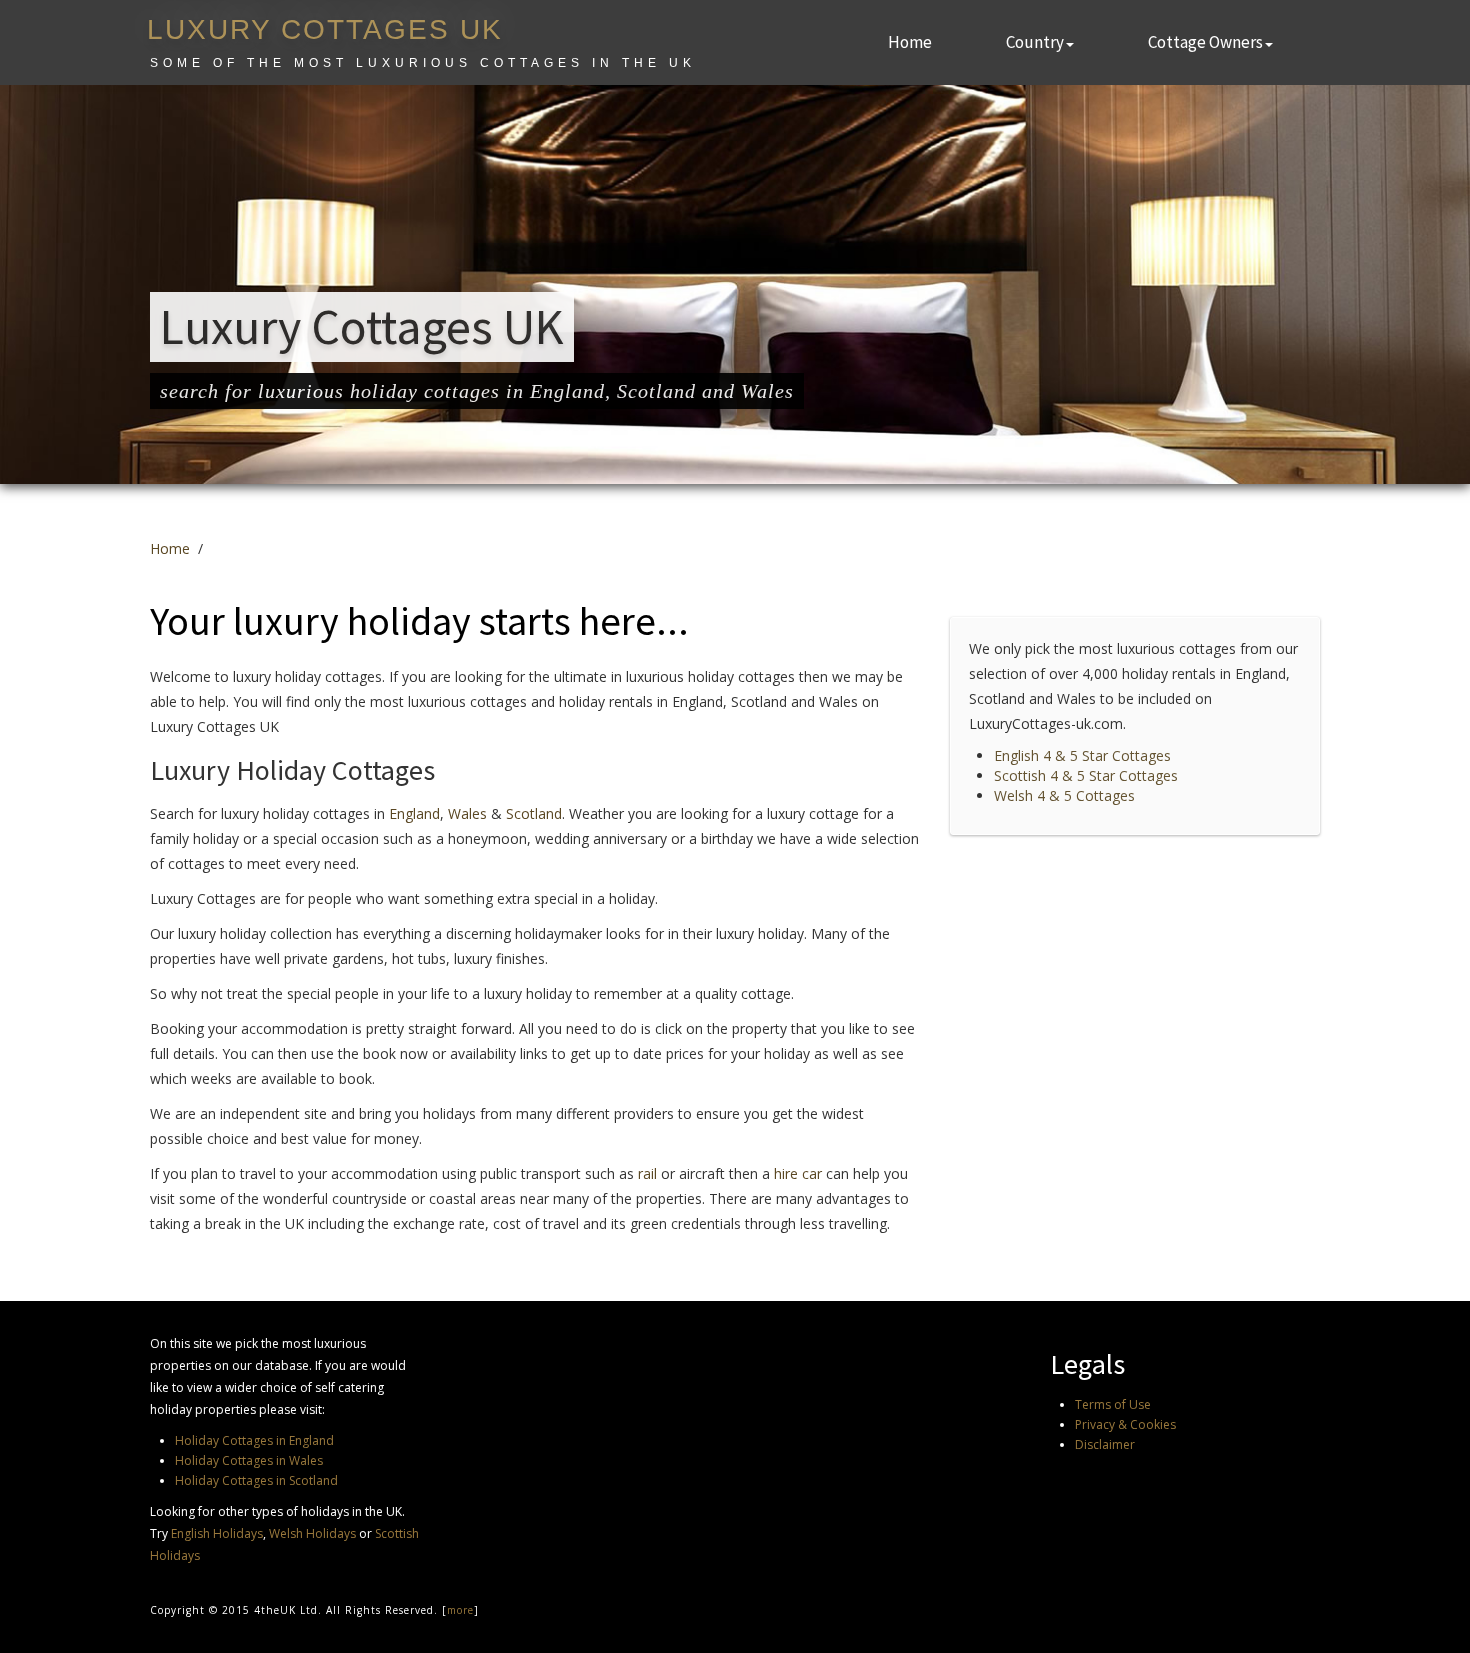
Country (1035, 42)
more (460, 1610)
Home (910, 42)
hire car (798, 1173)
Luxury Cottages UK (325, 29)
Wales (467, 813)
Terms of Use (1113, 1404)
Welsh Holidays (312, 1533)
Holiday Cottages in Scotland (256, 1480)
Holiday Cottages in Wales (249, 1460)
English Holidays (217, 1533)
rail (647, 1173)
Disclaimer (1105, 1444)
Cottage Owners (1205, 42)
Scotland (534, 813)
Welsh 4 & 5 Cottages (1064, 795)
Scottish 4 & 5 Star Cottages (1086, 775)
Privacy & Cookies (1125, 1424)
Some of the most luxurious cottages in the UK (423, 63)
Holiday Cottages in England (254, 1440)
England (414, 813)
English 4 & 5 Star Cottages (1082, 755)
